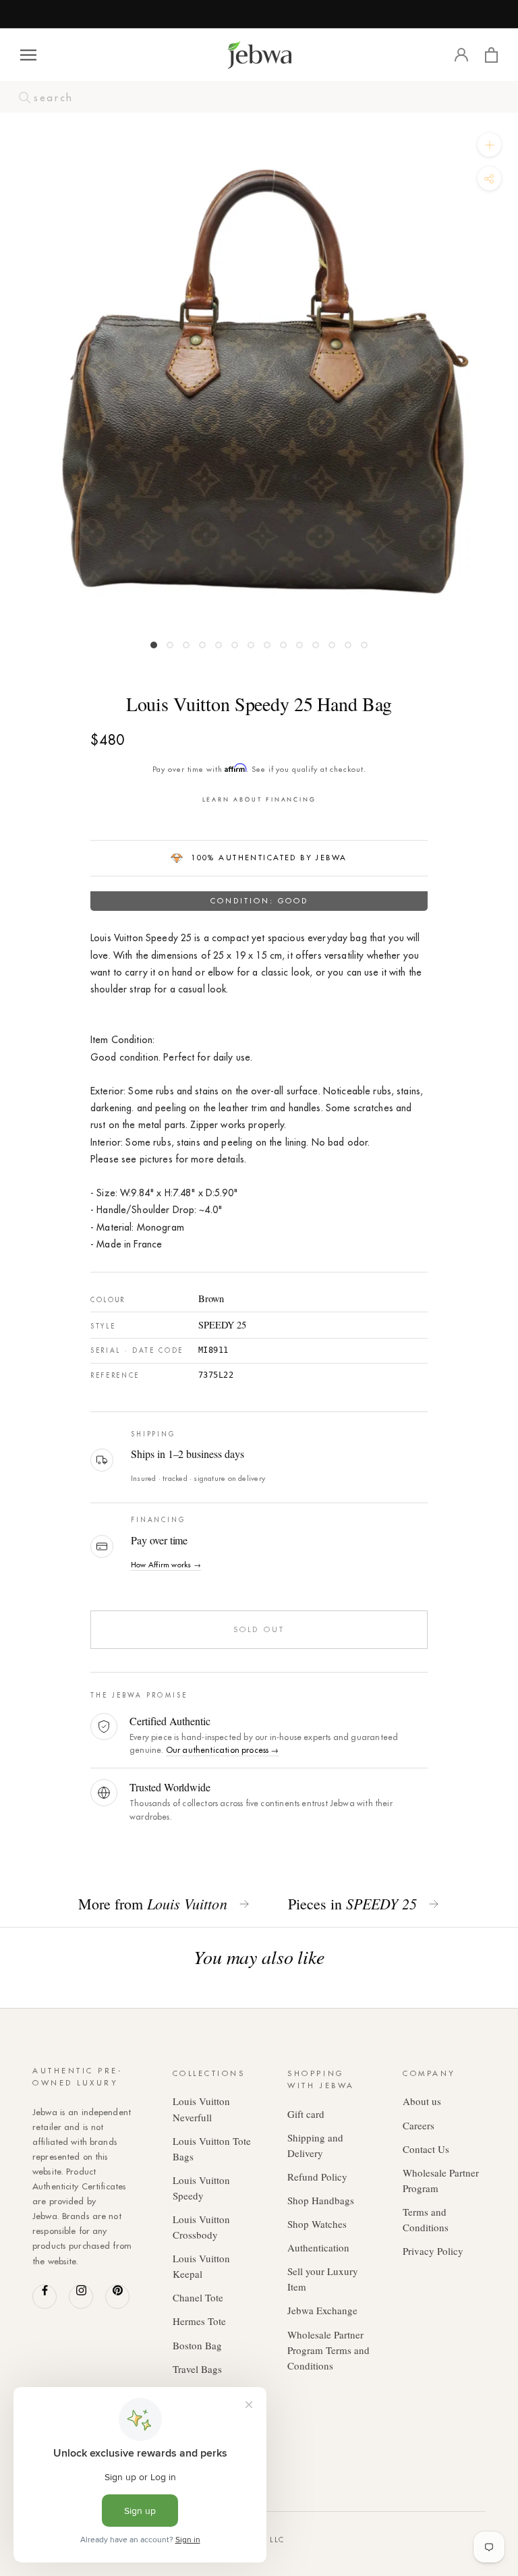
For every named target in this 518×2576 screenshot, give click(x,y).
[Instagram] (81, 2297)
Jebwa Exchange (322, 2310)
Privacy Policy (433, 2251)
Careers (419, 2125)
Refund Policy (317, 2177)
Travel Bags (197, 2369)
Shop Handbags (321, 2200)
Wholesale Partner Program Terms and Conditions (328, 2350)
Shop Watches (317, 2224)
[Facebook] (45, 2297)
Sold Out (259, 1629)
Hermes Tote (199, 2321)
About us (422, 2101)
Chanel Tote (198, 2297)
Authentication (318, 2247)
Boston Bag (197, 2345)
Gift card (306, 2114)
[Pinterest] (117, 2297)
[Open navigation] (28, 55)
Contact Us (426, 2149)
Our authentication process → (223, 1750)
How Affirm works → (166, 1565)
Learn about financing (259, 799)
